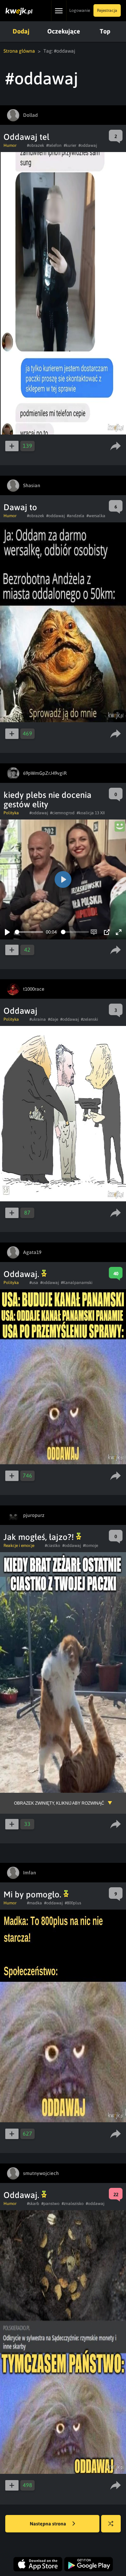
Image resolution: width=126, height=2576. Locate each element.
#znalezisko (73, 2204)
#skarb (33, 2204)
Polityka (11, 813)
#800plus (73, 1903)
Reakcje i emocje (19, 1546)
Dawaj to (20, 507)
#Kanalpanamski (77, 1283)
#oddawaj (88, 145)
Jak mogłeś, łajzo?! (40, 1537)
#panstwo (50, 2204)
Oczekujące (64, 31)
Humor (10, 145)
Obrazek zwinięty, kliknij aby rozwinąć (59, 1803)
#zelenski (89, 1019)
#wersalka (96, 516)
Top (105, 31)
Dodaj (21, 31)
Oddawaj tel (26, 137)
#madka (34, 1903)
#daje (53, 1019)
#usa (34, 1283)
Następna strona (48, 2524)
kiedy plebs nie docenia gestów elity (47, 800)
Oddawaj (20, 1011)
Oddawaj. (22, 1274)
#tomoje (90, 1546)
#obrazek (36, 145)
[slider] (29, 932)
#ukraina (38, 1019)
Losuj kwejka (111, 2524)
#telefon (54, 145)
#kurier (70, 145)
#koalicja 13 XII (91, 813)
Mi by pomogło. (33, 1894)
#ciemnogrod (62, 813)
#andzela (76, 516)
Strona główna (19, 51)
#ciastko (52, 1546)
